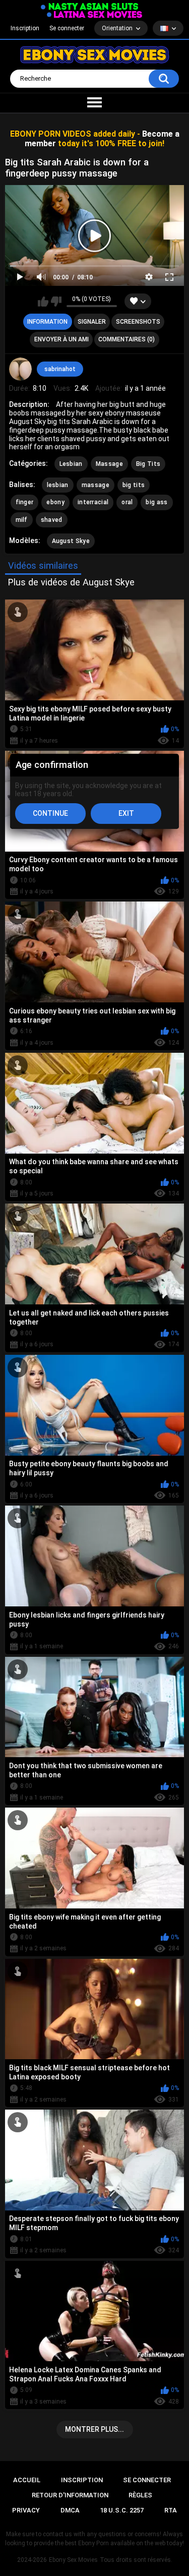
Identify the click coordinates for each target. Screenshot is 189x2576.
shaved (52, 520)
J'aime (43, 302)
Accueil (27, 2480)
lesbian (58, 485)
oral (127, 502)
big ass (156, 502)
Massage (109, 464)
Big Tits (148, 464)
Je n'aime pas (56, 302)
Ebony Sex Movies (73, 2560)
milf (22, 520)
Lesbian (71, 464)
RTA (171, 2510)
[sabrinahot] (21, 369)
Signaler (92, 322)
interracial (93, 502)
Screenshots (138, 322)
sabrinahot (60, 369)
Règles (140, 2495)
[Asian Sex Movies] (90, 7)
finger (25, 502)
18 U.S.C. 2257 (122, 2510)
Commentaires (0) (127, 339)
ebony (55, 502)
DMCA (70, 2510)
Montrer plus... (94, 2429)
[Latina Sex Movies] (95, 14)
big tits (134, 485)
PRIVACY (26, 2510)
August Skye (71, 541)
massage (96, 485)
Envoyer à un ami (61, 339)
